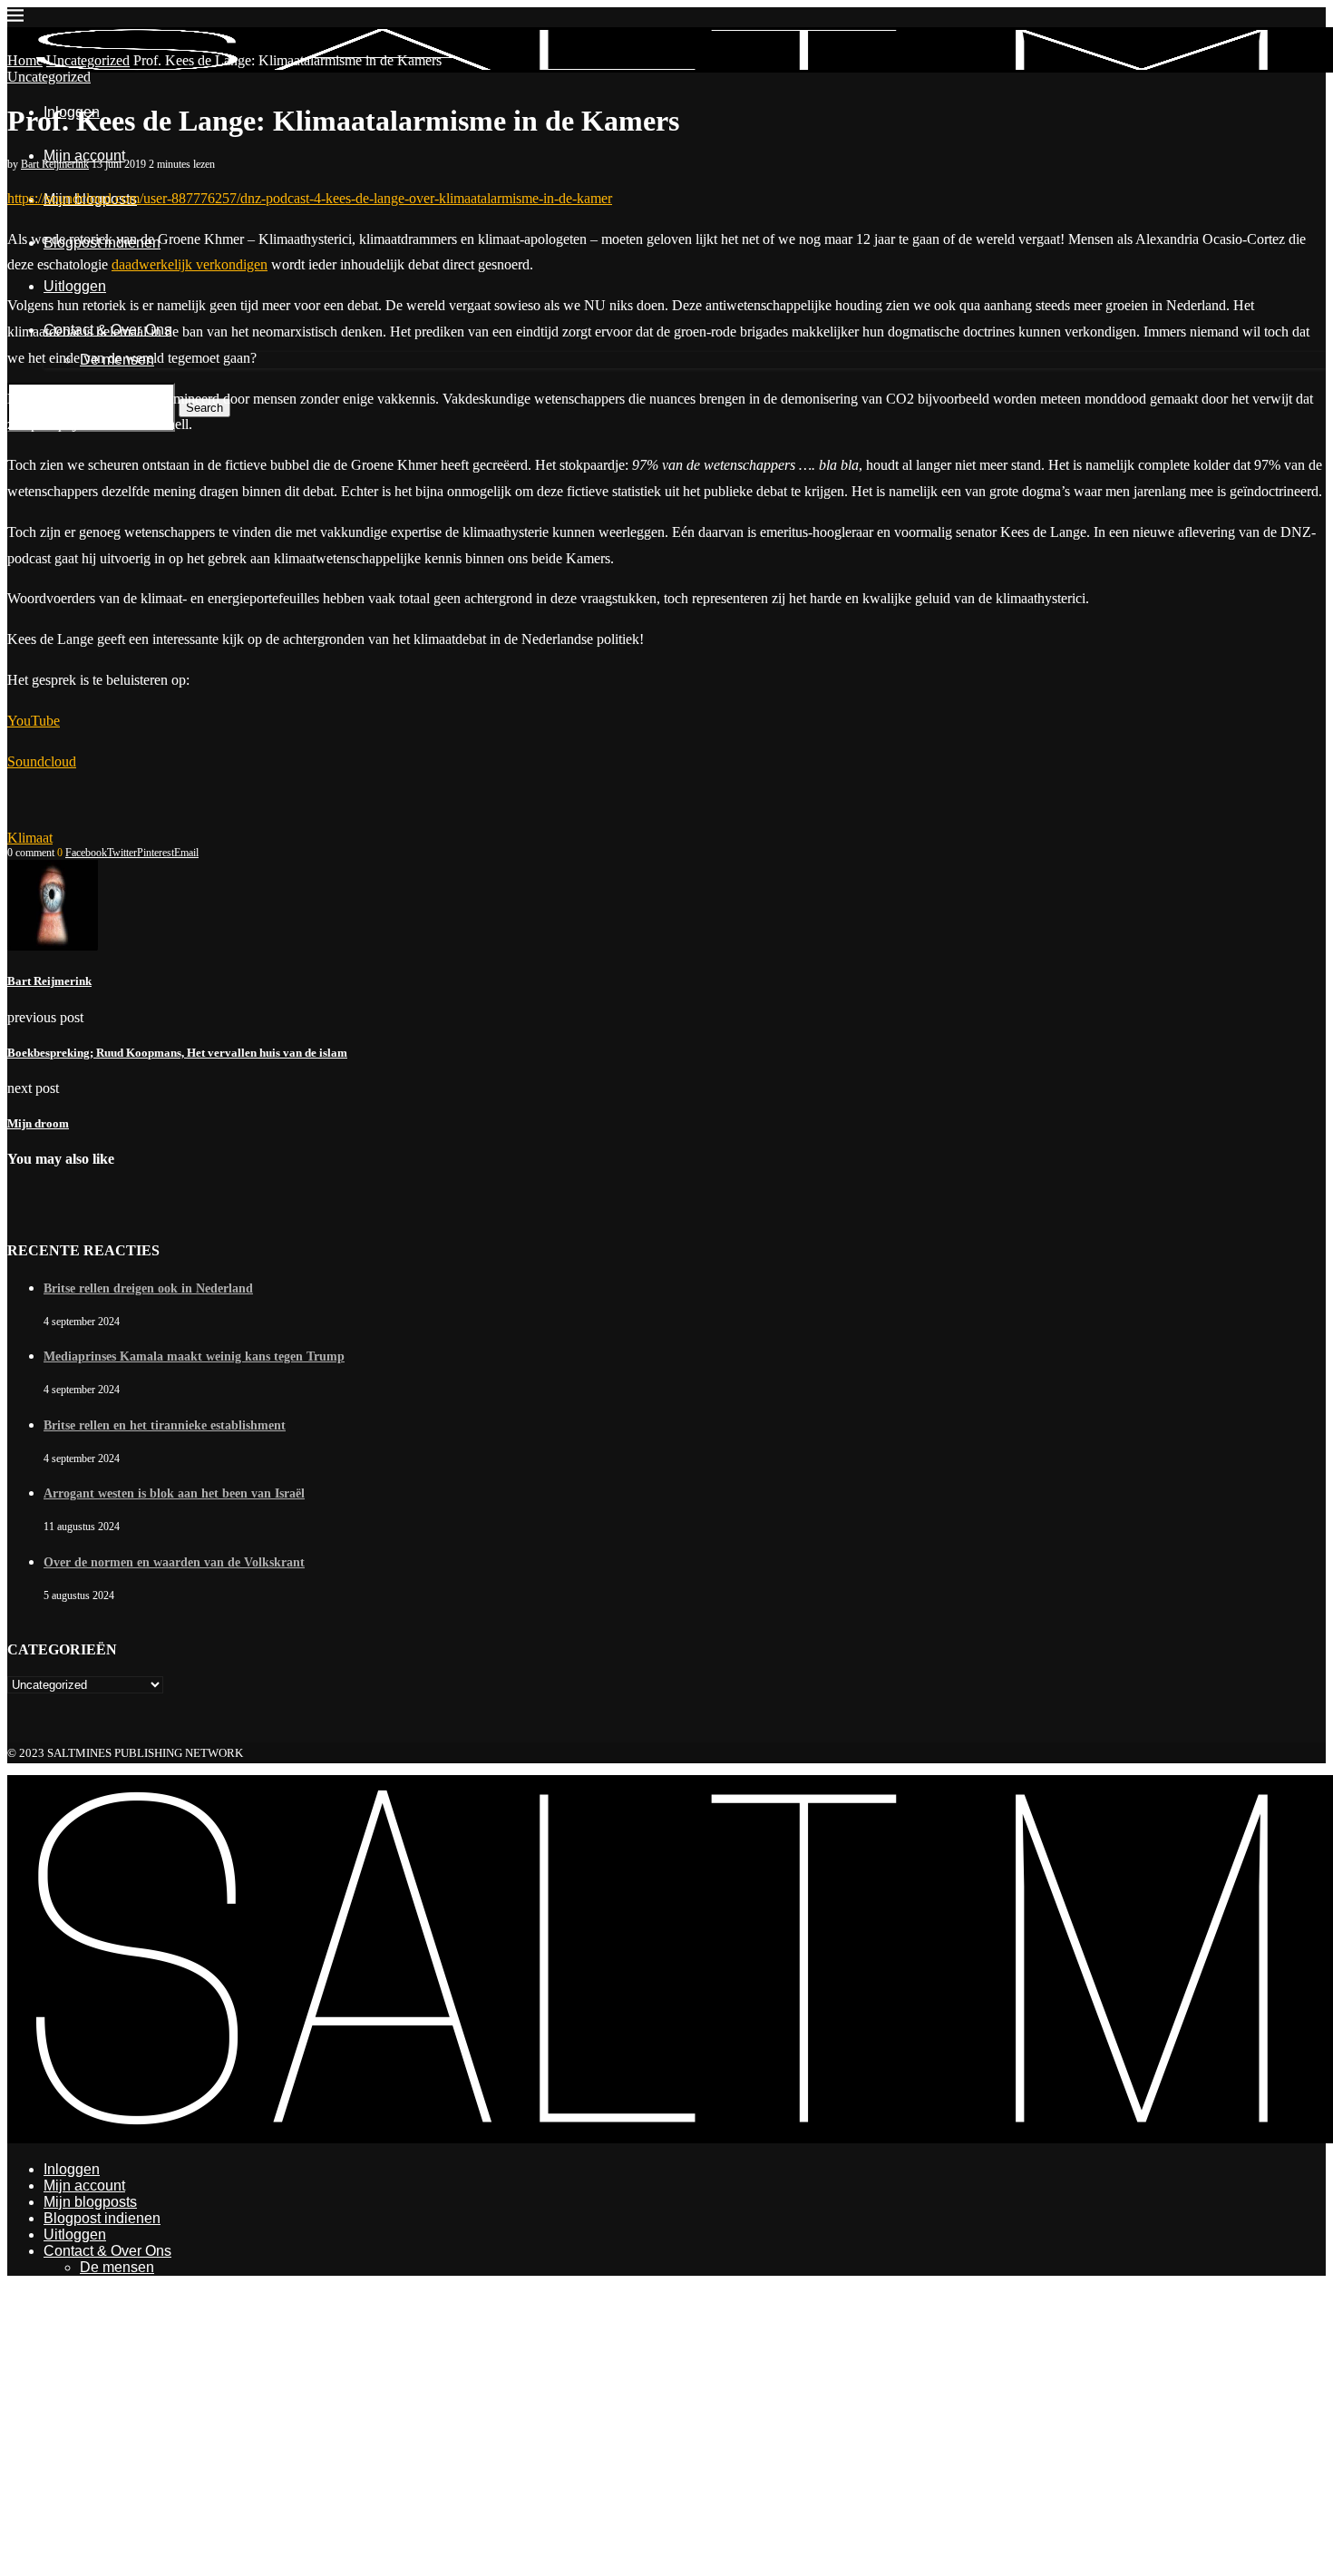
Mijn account (84, 156)
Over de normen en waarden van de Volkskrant (174, 1562)
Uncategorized (88, 60)
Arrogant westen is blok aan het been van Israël (174, 1493)
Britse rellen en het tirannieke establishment (165, 1425)
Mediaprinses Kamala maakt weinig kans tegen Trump (194, 1356)
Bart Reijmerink (55, 164)
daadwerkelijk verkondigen (190, 264)
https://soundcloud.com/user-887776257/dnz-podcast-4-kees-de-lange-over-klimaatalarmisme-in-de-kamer (310, 198)
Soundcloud (42, 761)
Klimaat (30, 838)
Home (25, 60)
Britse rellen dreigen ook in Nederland (148, 1288)
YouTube (34, 721)
